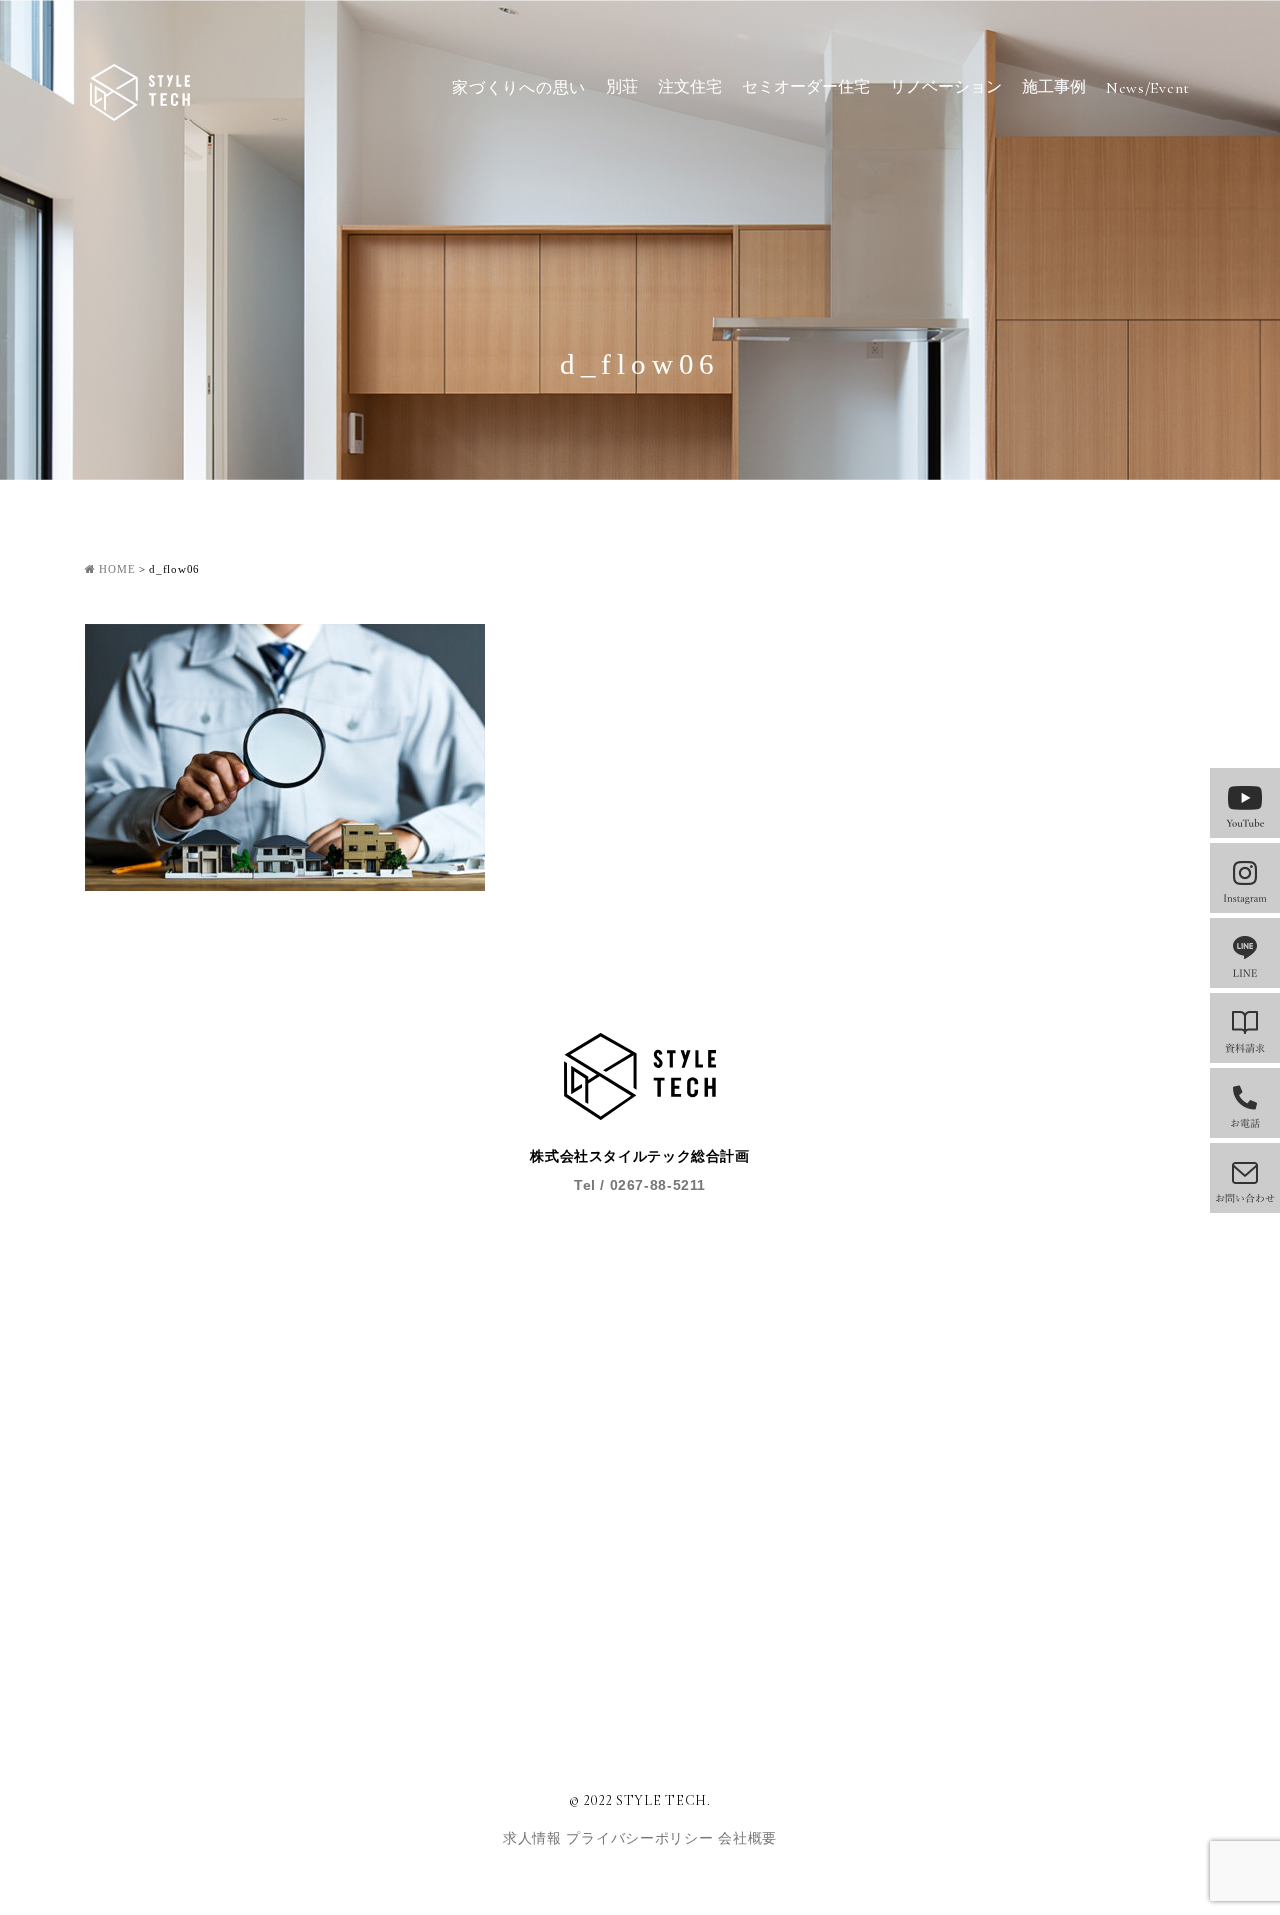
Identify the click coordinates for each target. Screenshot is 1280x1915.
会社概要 (747, 1838)
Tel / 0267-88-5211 (640, 1185)
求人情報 (535, 1838)
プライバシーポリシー (642, 1838)
